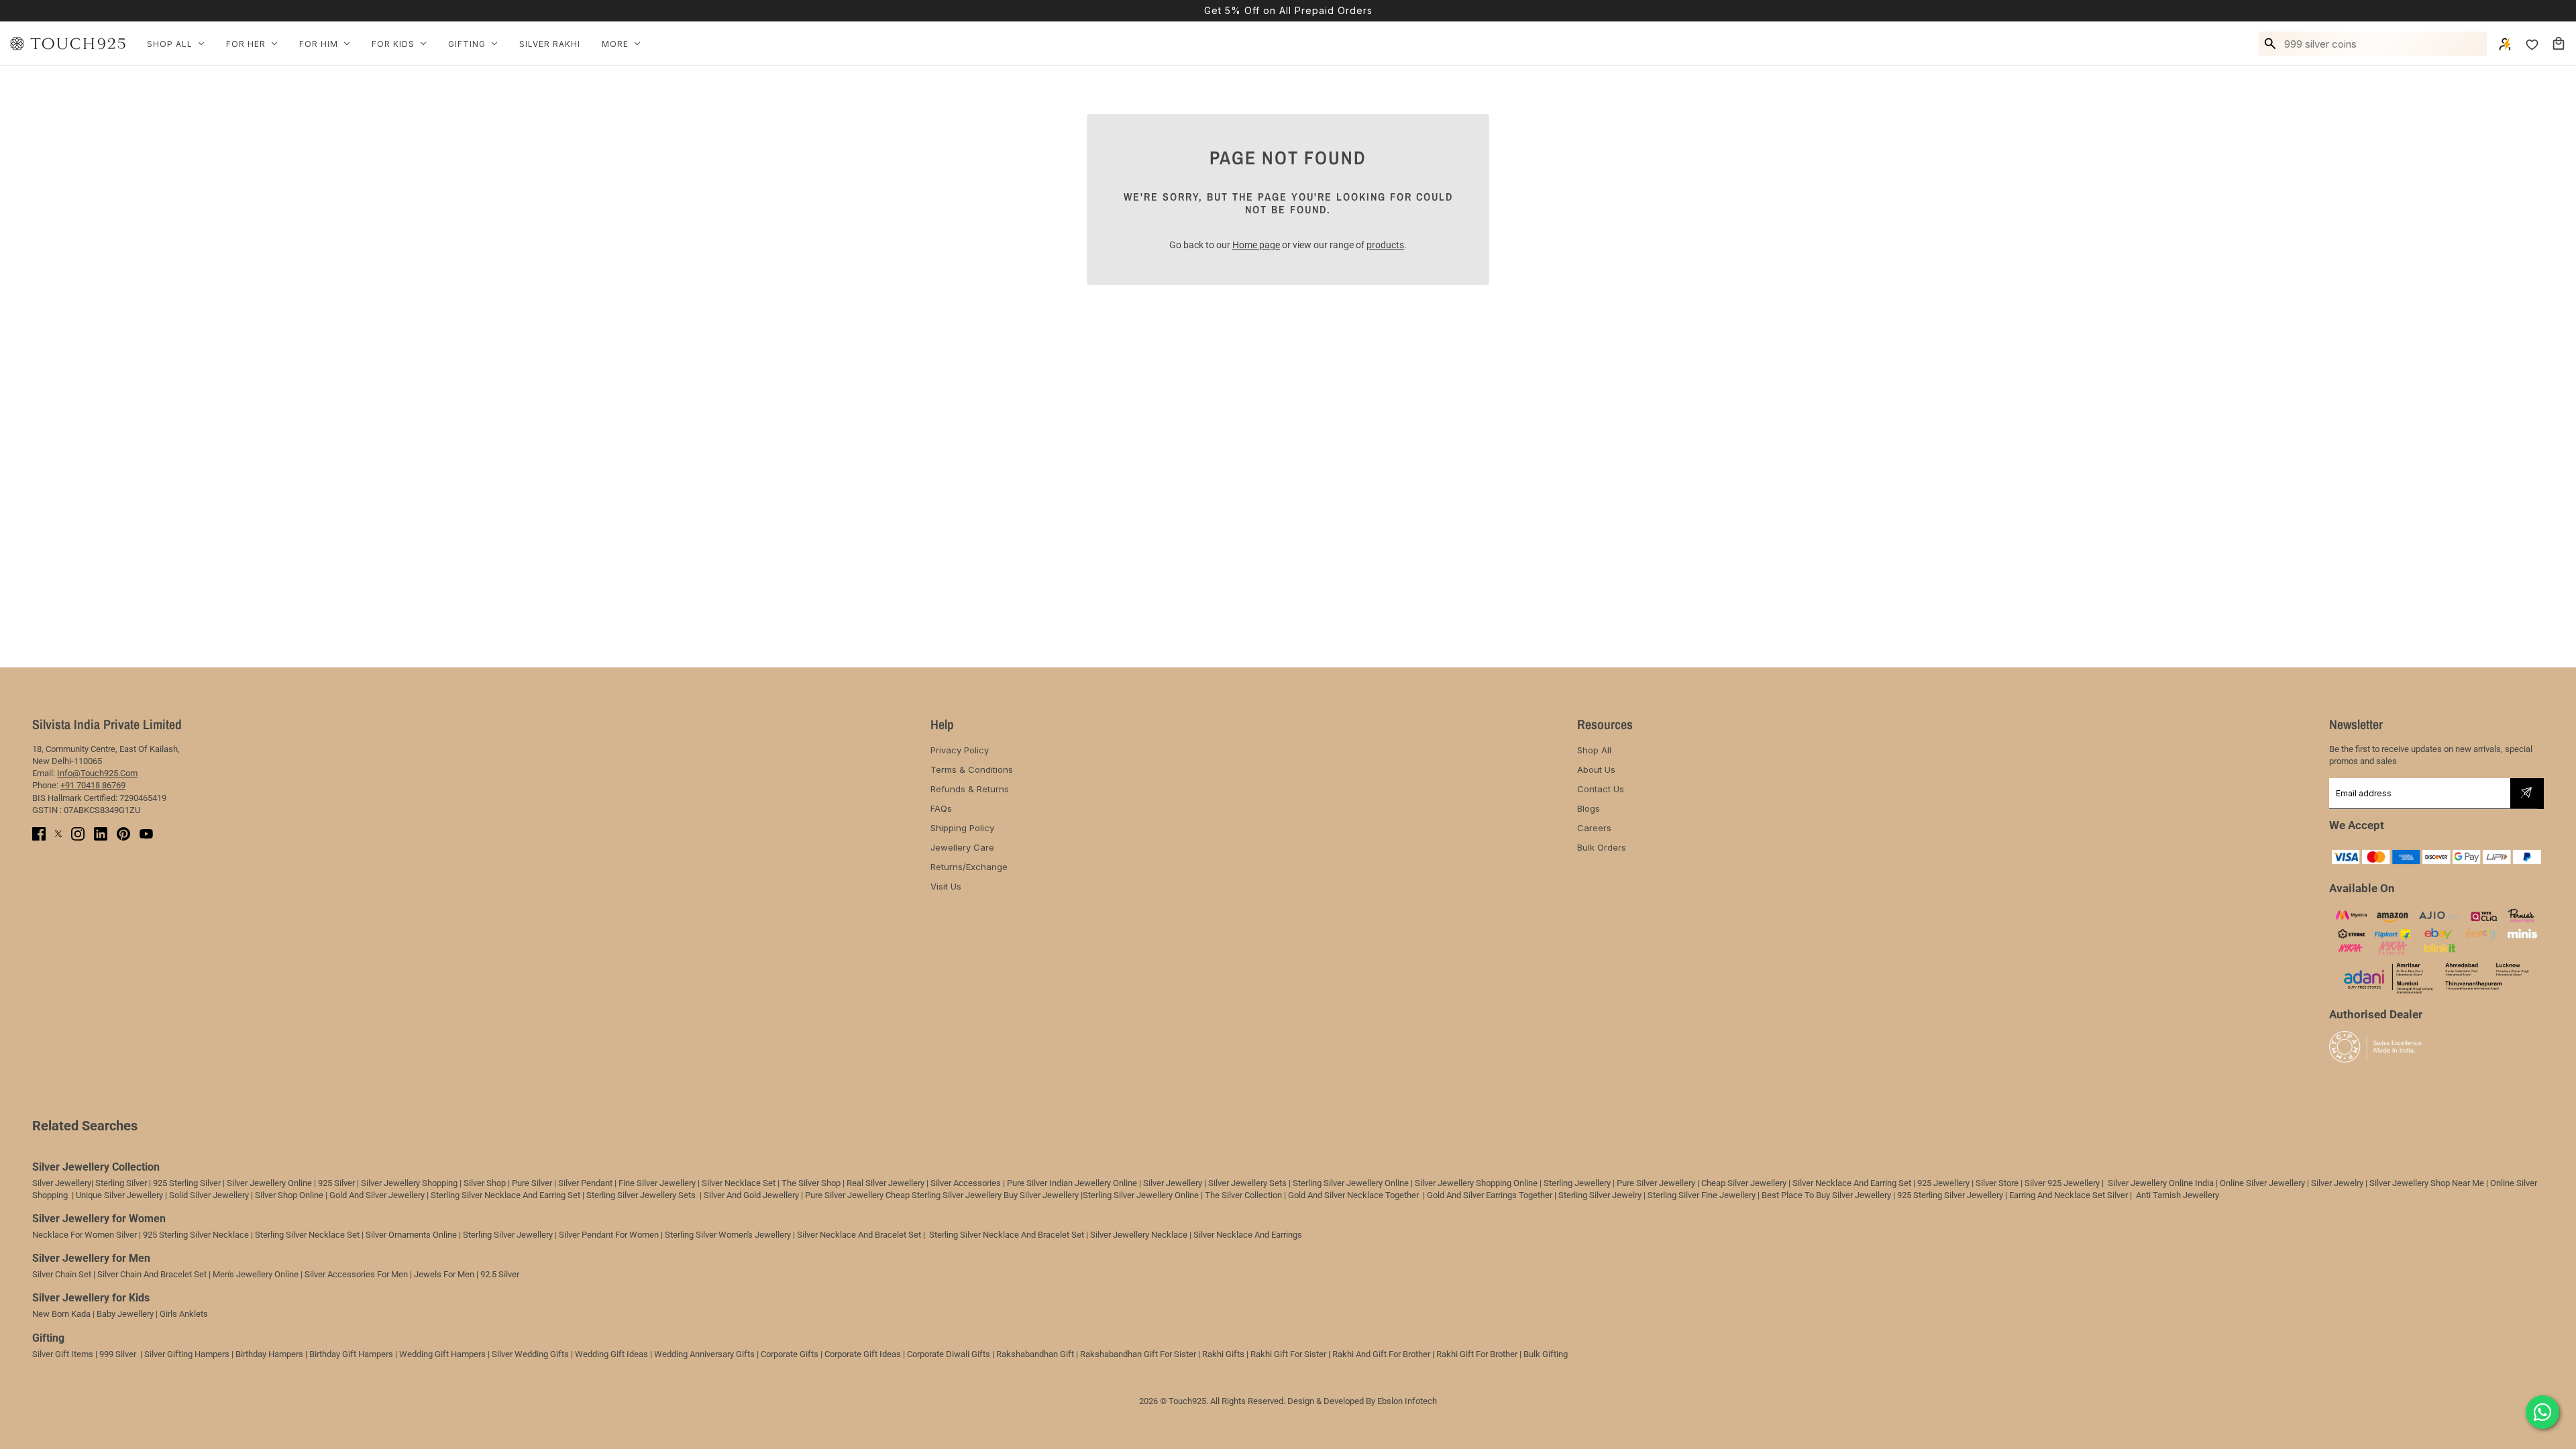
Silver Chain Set (62, 1274)
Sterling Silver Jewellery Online (1141, 1195)
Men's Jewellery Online (256, 1274)
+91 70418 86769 (93, 785)
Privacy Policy (960, 750)
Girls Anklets (184, 1314)
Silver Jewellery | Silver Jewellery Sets (1215, 1183)
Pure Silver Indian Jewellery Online (1072, 1183)
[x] (58, 834)
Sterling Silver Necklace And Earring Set (506, 1195)
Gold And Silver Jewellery (377, 1195)
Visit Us (946, 886)
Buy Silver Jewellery (1041, 1195)
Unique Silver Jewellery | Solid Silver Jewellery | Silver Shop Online (200, 1195)
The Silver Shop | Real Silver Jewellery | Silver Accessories (891, 1183)
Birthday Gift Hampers (351, 1354)
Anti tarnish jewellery (2178, 1195)
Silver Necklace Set (739, 1183)
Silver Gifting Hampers (187, 1354)
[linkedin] (101, 834)
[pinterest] (123, 834)
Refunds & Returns (970, 789)
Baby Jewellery (125, 1314)
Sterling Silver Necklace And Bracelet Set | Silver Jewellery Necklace (1058, 1235)
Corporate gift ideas (863, 1354)
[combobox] (2383, 44)
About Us (1596, 769)
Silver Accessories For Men (356, 1274)
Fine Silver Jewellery (657, 1183)
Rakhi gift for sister (1288, 1354)
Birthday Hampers (269, 1354)
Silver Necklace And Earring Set (1852, 1183)
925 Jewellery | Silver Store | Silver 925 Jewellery (2008, 1183)
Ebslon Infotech (1407, 1401)
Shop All (1594, 750)
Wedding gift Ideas (611, 1354)
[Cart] (2559, 44)
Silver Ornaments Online (411, 1235)
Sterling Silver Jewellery (509, 1235)
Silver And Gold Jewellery (752, 1195)
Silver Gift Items (63, 1354)
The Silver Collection (1243, 1195)
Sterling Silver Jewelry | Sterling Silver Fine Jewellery (1658, 1195)
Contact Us (1601, 789)
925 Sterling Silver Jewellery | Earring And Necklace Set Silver (2012, 1195)
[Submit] (2526, 794)
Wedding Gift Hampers (442, 1354)
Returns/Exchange (969, 867)
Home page (1256, 245)
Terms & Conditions (972, 769)
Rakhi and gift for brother (1381, 1354)
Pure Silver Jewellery (844, 1195)
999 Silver (118, 1354)
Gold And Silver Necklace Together (1353, 1195)
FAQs (941, 808)
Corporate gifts (790, 1354)
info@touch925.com (97, 773)
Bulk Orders (1602, 847)
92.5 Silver (500, 1274)
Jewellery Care (962, 847)
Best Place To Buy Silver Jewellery (1826, 1195)
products (1385, 245)
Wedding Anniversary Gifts (704, 1354)
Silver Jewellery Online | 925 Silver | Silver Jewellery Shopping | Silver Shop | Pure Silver (389, 1183)
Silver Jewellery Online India (2160, 1183)
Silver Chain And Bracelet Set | (154, 1274)
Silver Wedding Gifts (530, 1354)
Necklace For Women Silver (85, 1235)
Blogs (1589, 808)
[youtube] (146, 834)
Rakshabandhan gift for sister (1138, 1354)
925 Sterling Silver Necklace (196, 1235)
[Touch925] (68, 44)
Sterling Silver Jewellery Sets (641, 1195)
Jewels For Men (444, 1274)
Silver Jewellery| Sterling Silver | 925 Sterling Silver (127, 1183)
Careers (1594, 828)
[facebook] (39, 834)
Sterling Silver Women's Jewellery (728, 1235)
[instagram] (78, 834)
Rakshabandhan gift (1035, 1354)
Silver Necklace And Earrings (1248, 1235)
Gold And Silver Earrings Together (1490, 1195)
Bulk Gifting (1546, 1354)
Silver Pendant (585, 1183)
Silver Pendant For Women (609, 1235)
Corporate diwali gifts (949, 1354)
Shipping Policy (962, 828)
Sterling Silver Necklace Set (307, 1235)
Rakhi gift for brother (1477, 1354)
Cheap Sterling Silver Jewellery (944, 1195)
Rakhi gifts (1223, 1354)
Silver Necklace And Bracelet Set (859, 1235)
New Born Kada (61, 1314)
